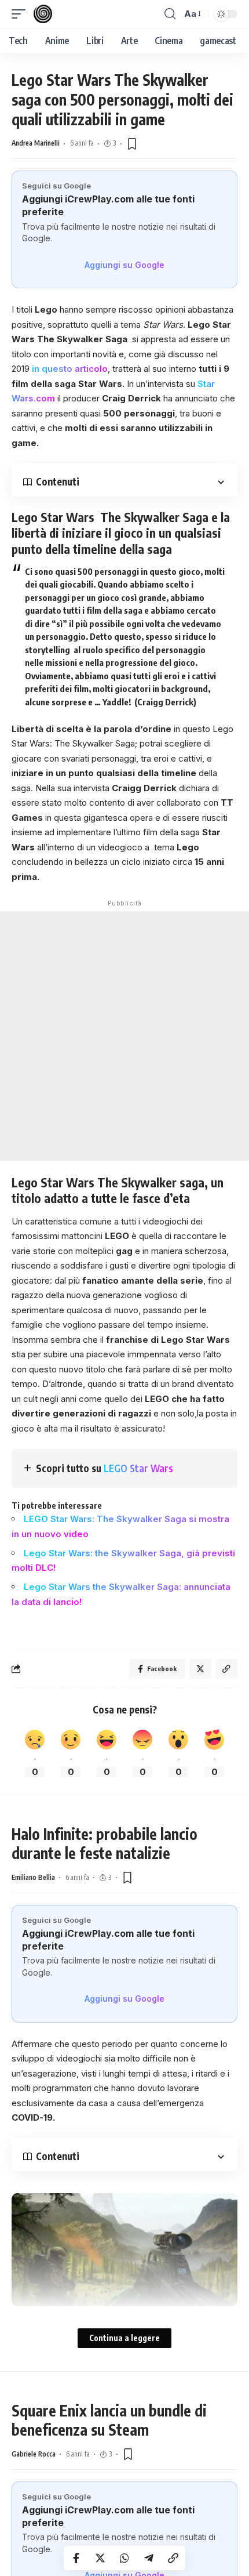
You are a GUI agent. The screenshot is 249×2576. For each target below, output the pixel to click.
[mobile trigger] (21, 14)
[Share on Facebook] (76, 2558)
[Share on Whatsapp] (124, 2558)
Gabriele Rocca (34, 2454)
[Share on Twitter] (100, 2558)
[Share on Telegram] (149, 2558)
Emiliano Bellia (33, 1877)
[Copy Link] (173, 2558)
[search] (170, 14)
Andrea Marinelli (36, 143)
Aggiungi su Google (124, 265)
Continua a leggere (124, 2338)
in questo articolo (70, 369)
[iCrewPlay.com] (43, 14)
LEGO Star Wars (138, 1468)
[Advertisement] (124, 1036)
